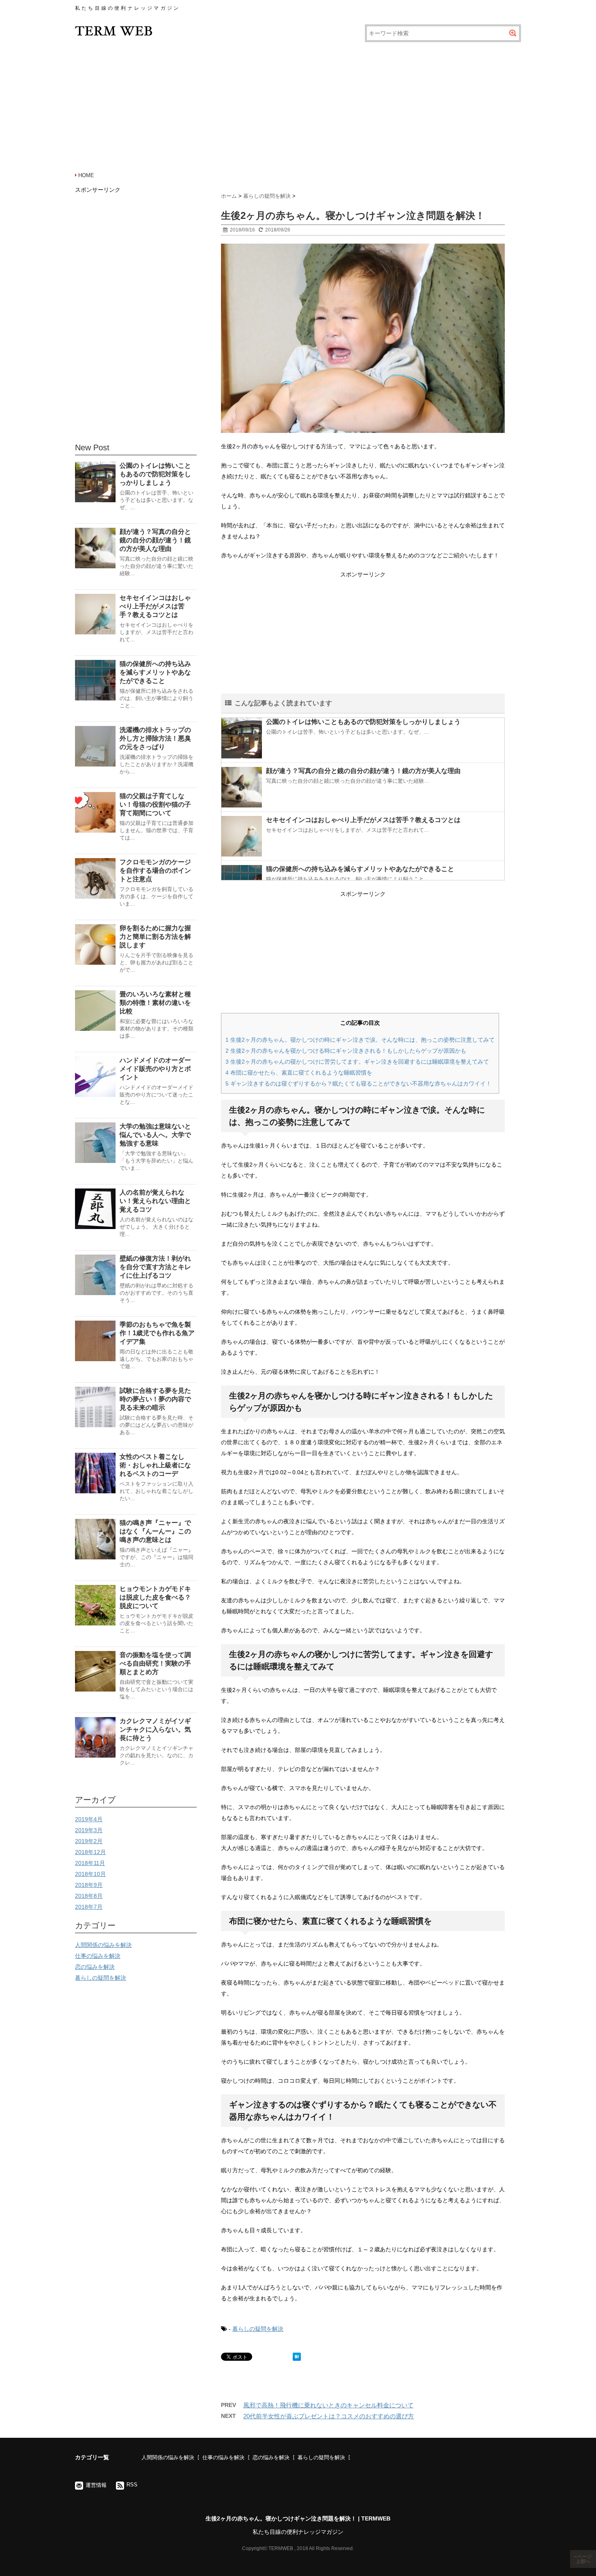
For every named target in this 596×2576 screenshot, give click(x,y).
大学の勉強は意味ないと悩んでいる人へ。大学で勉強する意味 (155, 1135)
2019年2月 (89, 1841)
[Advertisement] (298, 105)
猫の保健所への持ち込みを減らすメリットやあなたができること (360, 869)
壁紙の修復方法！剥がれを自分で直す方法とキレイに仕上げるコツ (155, 1267)
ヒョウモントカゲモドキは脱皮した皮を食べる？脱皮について (155, 1597)
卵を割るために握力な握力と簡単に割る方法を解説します (155, 937)
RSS (132, 2485)
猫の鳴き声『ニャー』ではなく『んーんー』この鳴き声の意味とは (155, 1531)
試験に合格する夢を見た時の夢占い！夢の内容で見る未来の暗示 (155, 1399)
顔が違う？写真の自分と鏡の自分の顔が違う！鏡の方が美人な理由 (363, 771)
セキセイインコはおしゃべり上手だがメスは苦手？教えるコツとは (363, 820)
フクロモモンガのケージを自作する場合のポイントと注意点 (155, 870)
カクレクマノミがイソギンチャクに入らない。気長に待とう (155, 1729)
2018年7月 (89, 1907)
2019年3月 (89, 1830)
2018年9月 (89, 1885)
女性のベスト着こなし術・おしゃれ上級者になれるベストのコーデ (155, 1465)
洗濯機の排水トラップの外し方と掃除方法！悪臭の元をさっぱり (155, 738)
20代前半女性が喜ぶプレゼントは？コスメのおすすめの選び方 (329, 2416)
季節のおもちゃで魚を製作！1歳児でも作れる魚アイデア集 (157, 1333)
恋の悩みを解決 (95, 1967)
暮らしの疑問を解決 (258, 2329)
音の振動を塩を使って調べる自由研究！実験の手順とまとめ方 (155, 1663)
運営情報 (96, 2485)
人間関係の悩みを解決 (103, 1945)
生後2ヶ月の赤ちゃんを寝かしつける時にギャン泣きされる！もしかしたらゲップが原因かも (346, 1051)
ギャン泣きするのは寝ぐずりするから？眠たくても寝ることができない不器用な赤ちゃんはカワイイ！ (358, 1084)
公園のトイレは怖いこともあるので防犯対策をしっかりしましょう (363, 722)
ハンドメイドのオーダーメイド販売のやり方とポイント (155, 1069)
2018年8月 (89, 1896)
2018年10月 (90, 1874)
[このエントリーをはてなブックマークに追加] (297, 2357)
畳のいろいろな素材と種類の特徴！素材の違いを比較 (155, 1003)
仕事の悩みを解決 (98, 1956)
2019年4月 (89, 1819)
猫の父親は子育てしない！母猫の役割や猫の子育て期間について (155, 804)
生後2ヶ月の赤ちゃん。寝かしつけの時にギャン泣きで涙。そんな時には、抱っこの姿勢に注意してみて (360, 1040)
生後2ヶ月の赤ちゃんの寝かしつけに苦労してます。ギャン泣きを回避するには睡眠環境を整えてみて (357, 1062)
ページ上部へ (584, 2559)
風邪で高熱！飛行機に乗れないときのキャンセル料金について (328, 2405)
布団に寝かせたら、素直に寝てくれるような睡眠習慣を (299, 1073)
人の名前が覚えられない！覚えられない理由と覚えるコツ (155, 1201)
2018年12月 (90, 1852)
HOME (86, 175)
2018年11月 (90, 1863)
